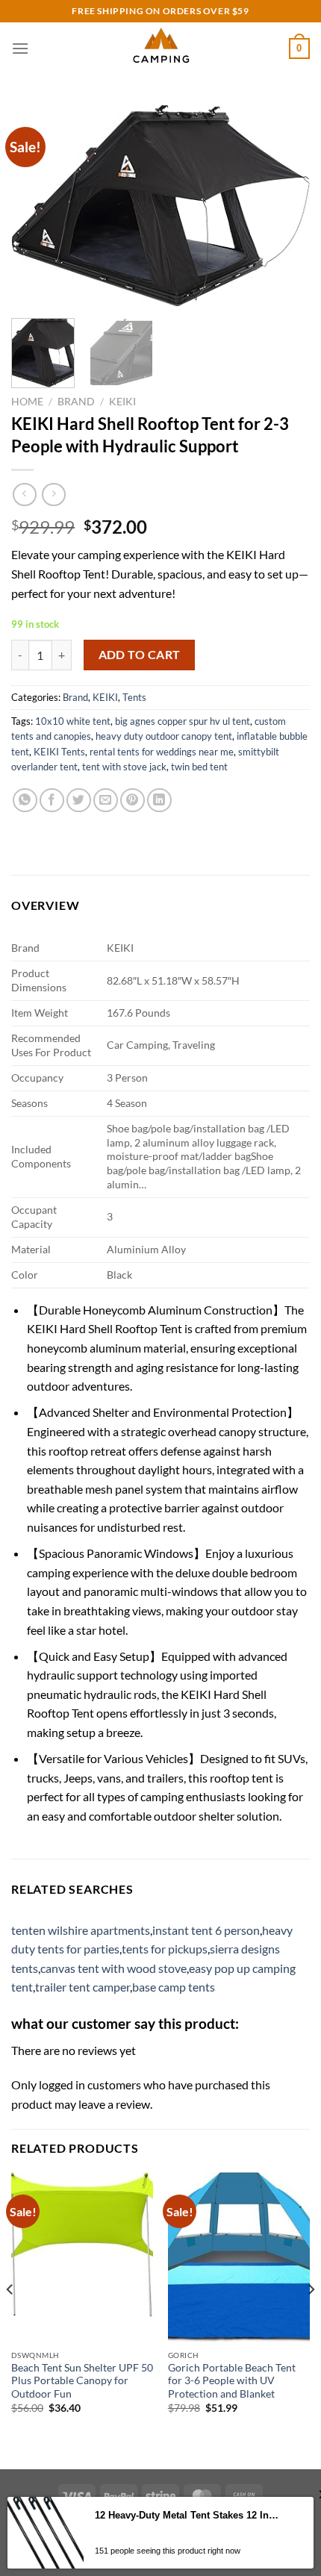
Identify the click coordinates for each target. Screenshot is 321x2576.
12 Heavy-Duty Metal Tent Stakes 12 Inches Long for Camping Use (188, 2515)
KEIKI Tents (59, 752)
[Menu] (20, 48)
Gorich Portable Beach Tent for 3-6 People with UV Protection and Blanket (232, 2381)
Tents (134, 697)
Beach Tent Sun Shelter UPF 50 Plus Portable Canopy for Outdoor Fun (82, 2381)
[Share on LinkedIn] (159, 801)
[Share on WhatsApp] (25, 801)
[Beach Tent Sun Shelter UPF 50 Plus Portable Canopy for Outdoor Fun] (82, 2257)
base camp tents (174, 1987)
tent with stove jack (124, 767)
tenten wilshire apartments (81, 1930)
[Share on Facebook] (52, 801)
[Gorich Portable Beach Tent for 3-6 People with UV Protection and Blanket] (239, 2257)
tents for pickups (165, 1949)
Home (27, 402)
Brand (76, 402)
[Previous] (36, 205)
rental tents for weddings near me (162, 752)
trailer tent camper (82, 1987)
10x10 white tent (73, 721)
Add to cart (140, 655)
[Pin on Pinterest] (133, 801)
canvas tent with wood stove (113, 1968)
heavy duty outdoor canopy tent (164, 736)
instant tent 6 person (206, 1930)
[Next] (285, 205)
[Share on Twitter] (79, 801)
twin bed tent (199, 767)
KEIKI (122, 402)
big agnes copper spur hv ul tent (183, 721)
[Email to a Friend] (106, 801)
